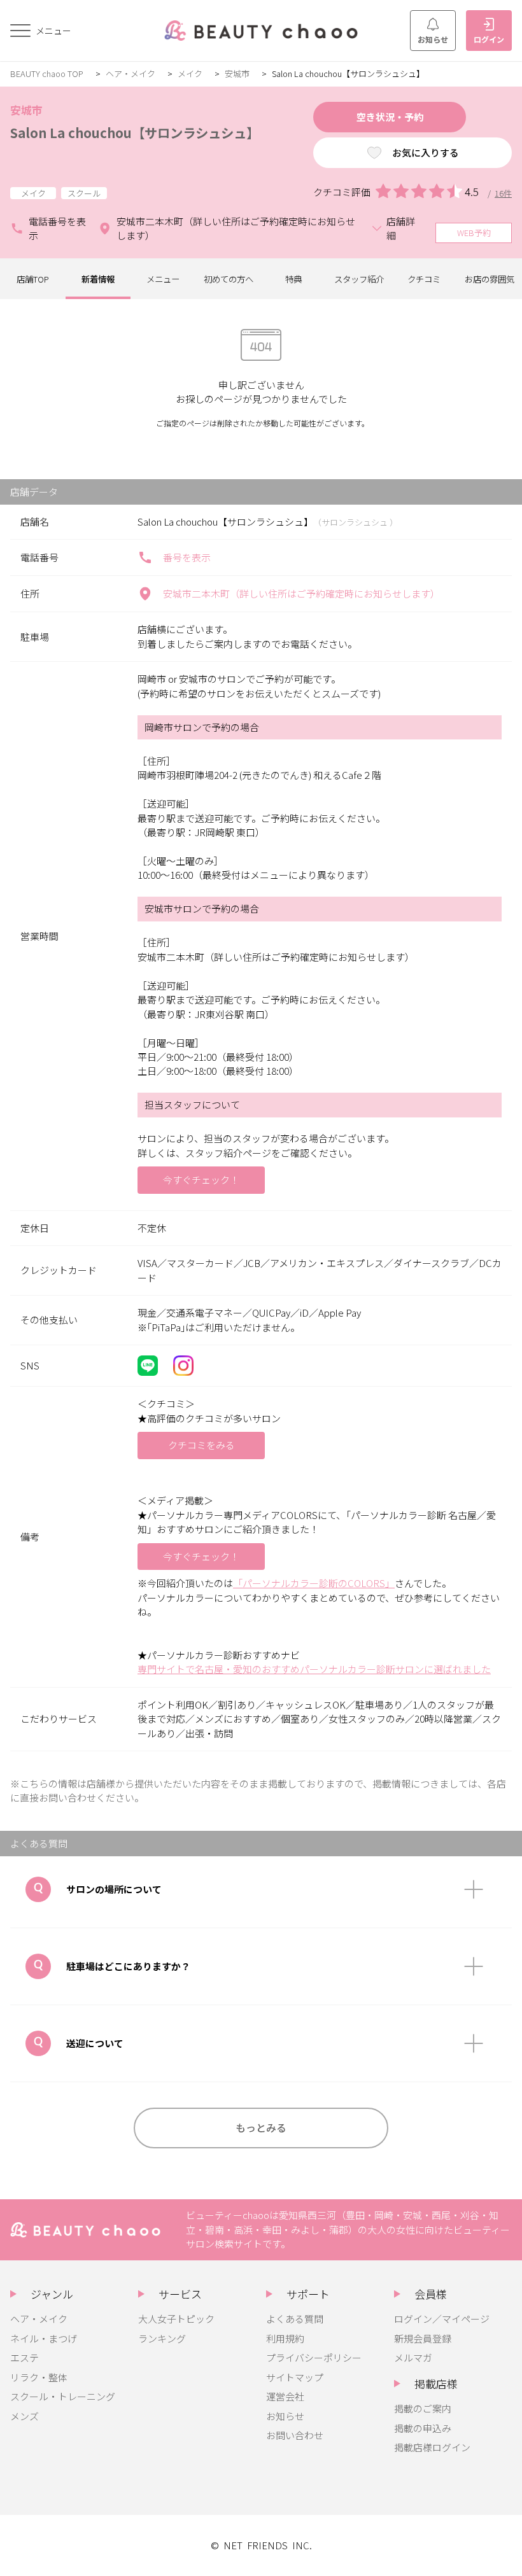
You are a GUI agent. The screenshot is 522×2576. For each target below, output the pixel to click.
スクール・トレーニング (63, 2396)
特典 (293, 279)
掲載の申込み (423, 2428)
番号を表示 (187, 557)
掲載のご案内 (423, 2408)
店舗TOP (33, 279)
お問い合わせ (295, 2435)
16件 (503, 193)
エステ (25, 2357)
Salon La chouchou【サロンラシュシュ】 (135, 132)
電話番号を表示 (57, 228)
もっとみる (261, 2127)
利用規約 (285, 2338)
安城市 (237, 73)
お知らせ (433, 39)
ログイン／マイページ (442, 2319)
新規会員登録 (423, 2338)
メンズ (25, 2416)
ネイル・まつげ (44, 2338)
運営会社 (285, 2396)
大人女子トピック (176, 2319)
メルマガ (413, 2357)
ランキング (162, 2338)
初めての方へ (229, 279)
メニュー (163, 279)
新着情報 (98, 279)
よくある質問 (295, 2319)
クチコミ (424, 279)
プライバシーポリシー (314, 2357)
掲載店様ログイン (432, 2447)
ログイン (489, 39)
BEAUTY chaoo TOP (47, 73)
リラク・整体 (39, 2377)
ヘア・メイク (130, 73)
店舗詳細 (401, 228)
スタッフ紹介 (359, 279)
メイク (190, 73)
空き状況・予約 (390, 117)
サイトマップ (295, 2377)
